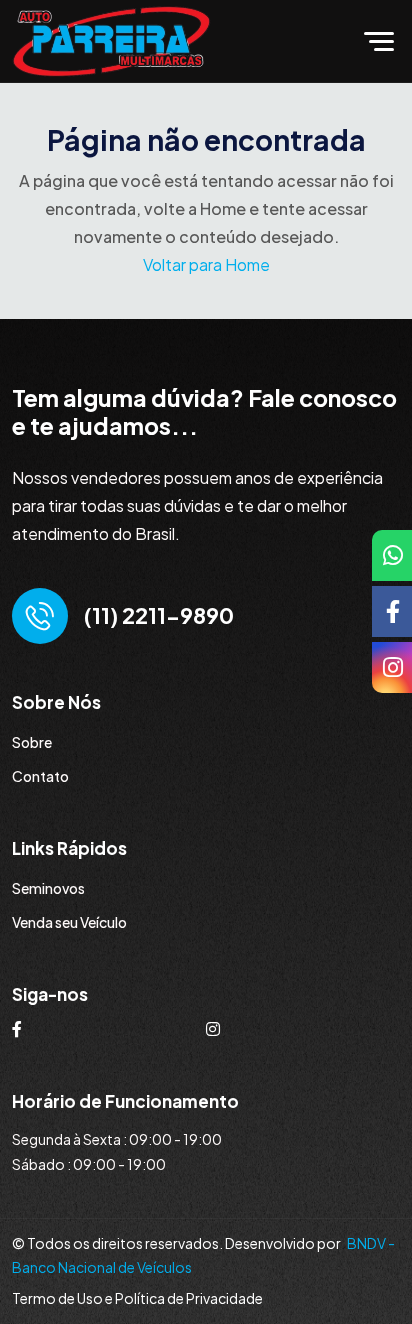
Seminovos (48, 888)
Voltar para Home (206, 264)
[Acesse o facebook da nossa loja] (17, 1028)
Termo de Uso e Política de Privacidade (137, 1298)
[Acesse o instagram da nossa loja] (213, 1028)
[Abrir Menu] (385, 41)
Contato (40, 776)
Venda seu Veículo (69, 922)
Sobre (32, 742)
